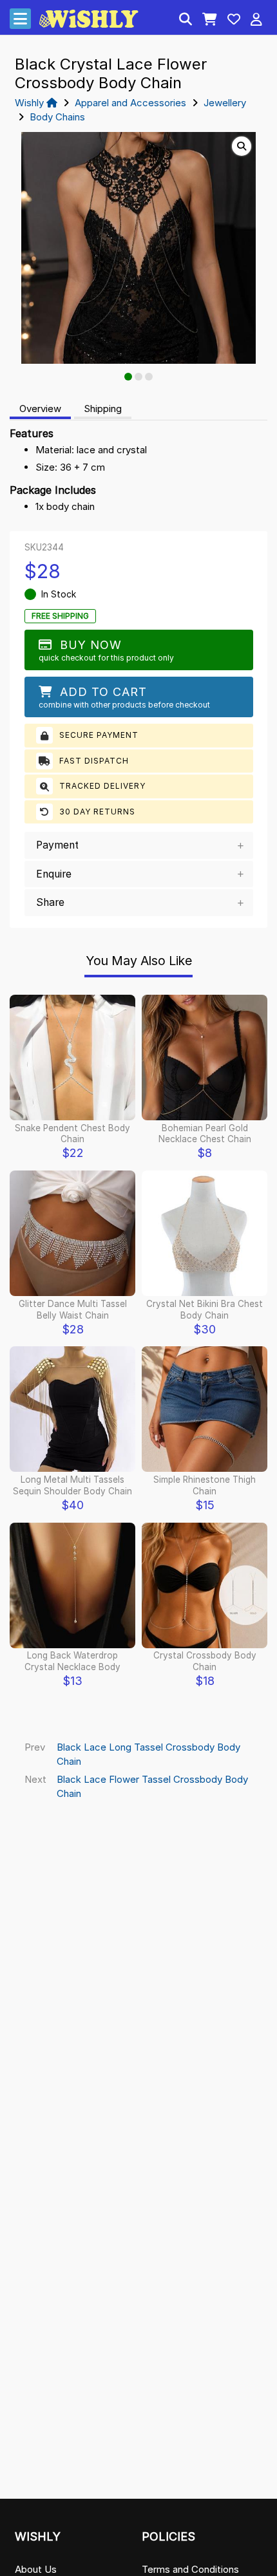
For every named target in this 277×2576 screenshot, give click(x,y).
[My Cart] (210, 21)
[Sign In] (256, 21)
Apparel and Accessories (130, 103)
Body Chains (57, 117)
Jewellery (225, 103)
